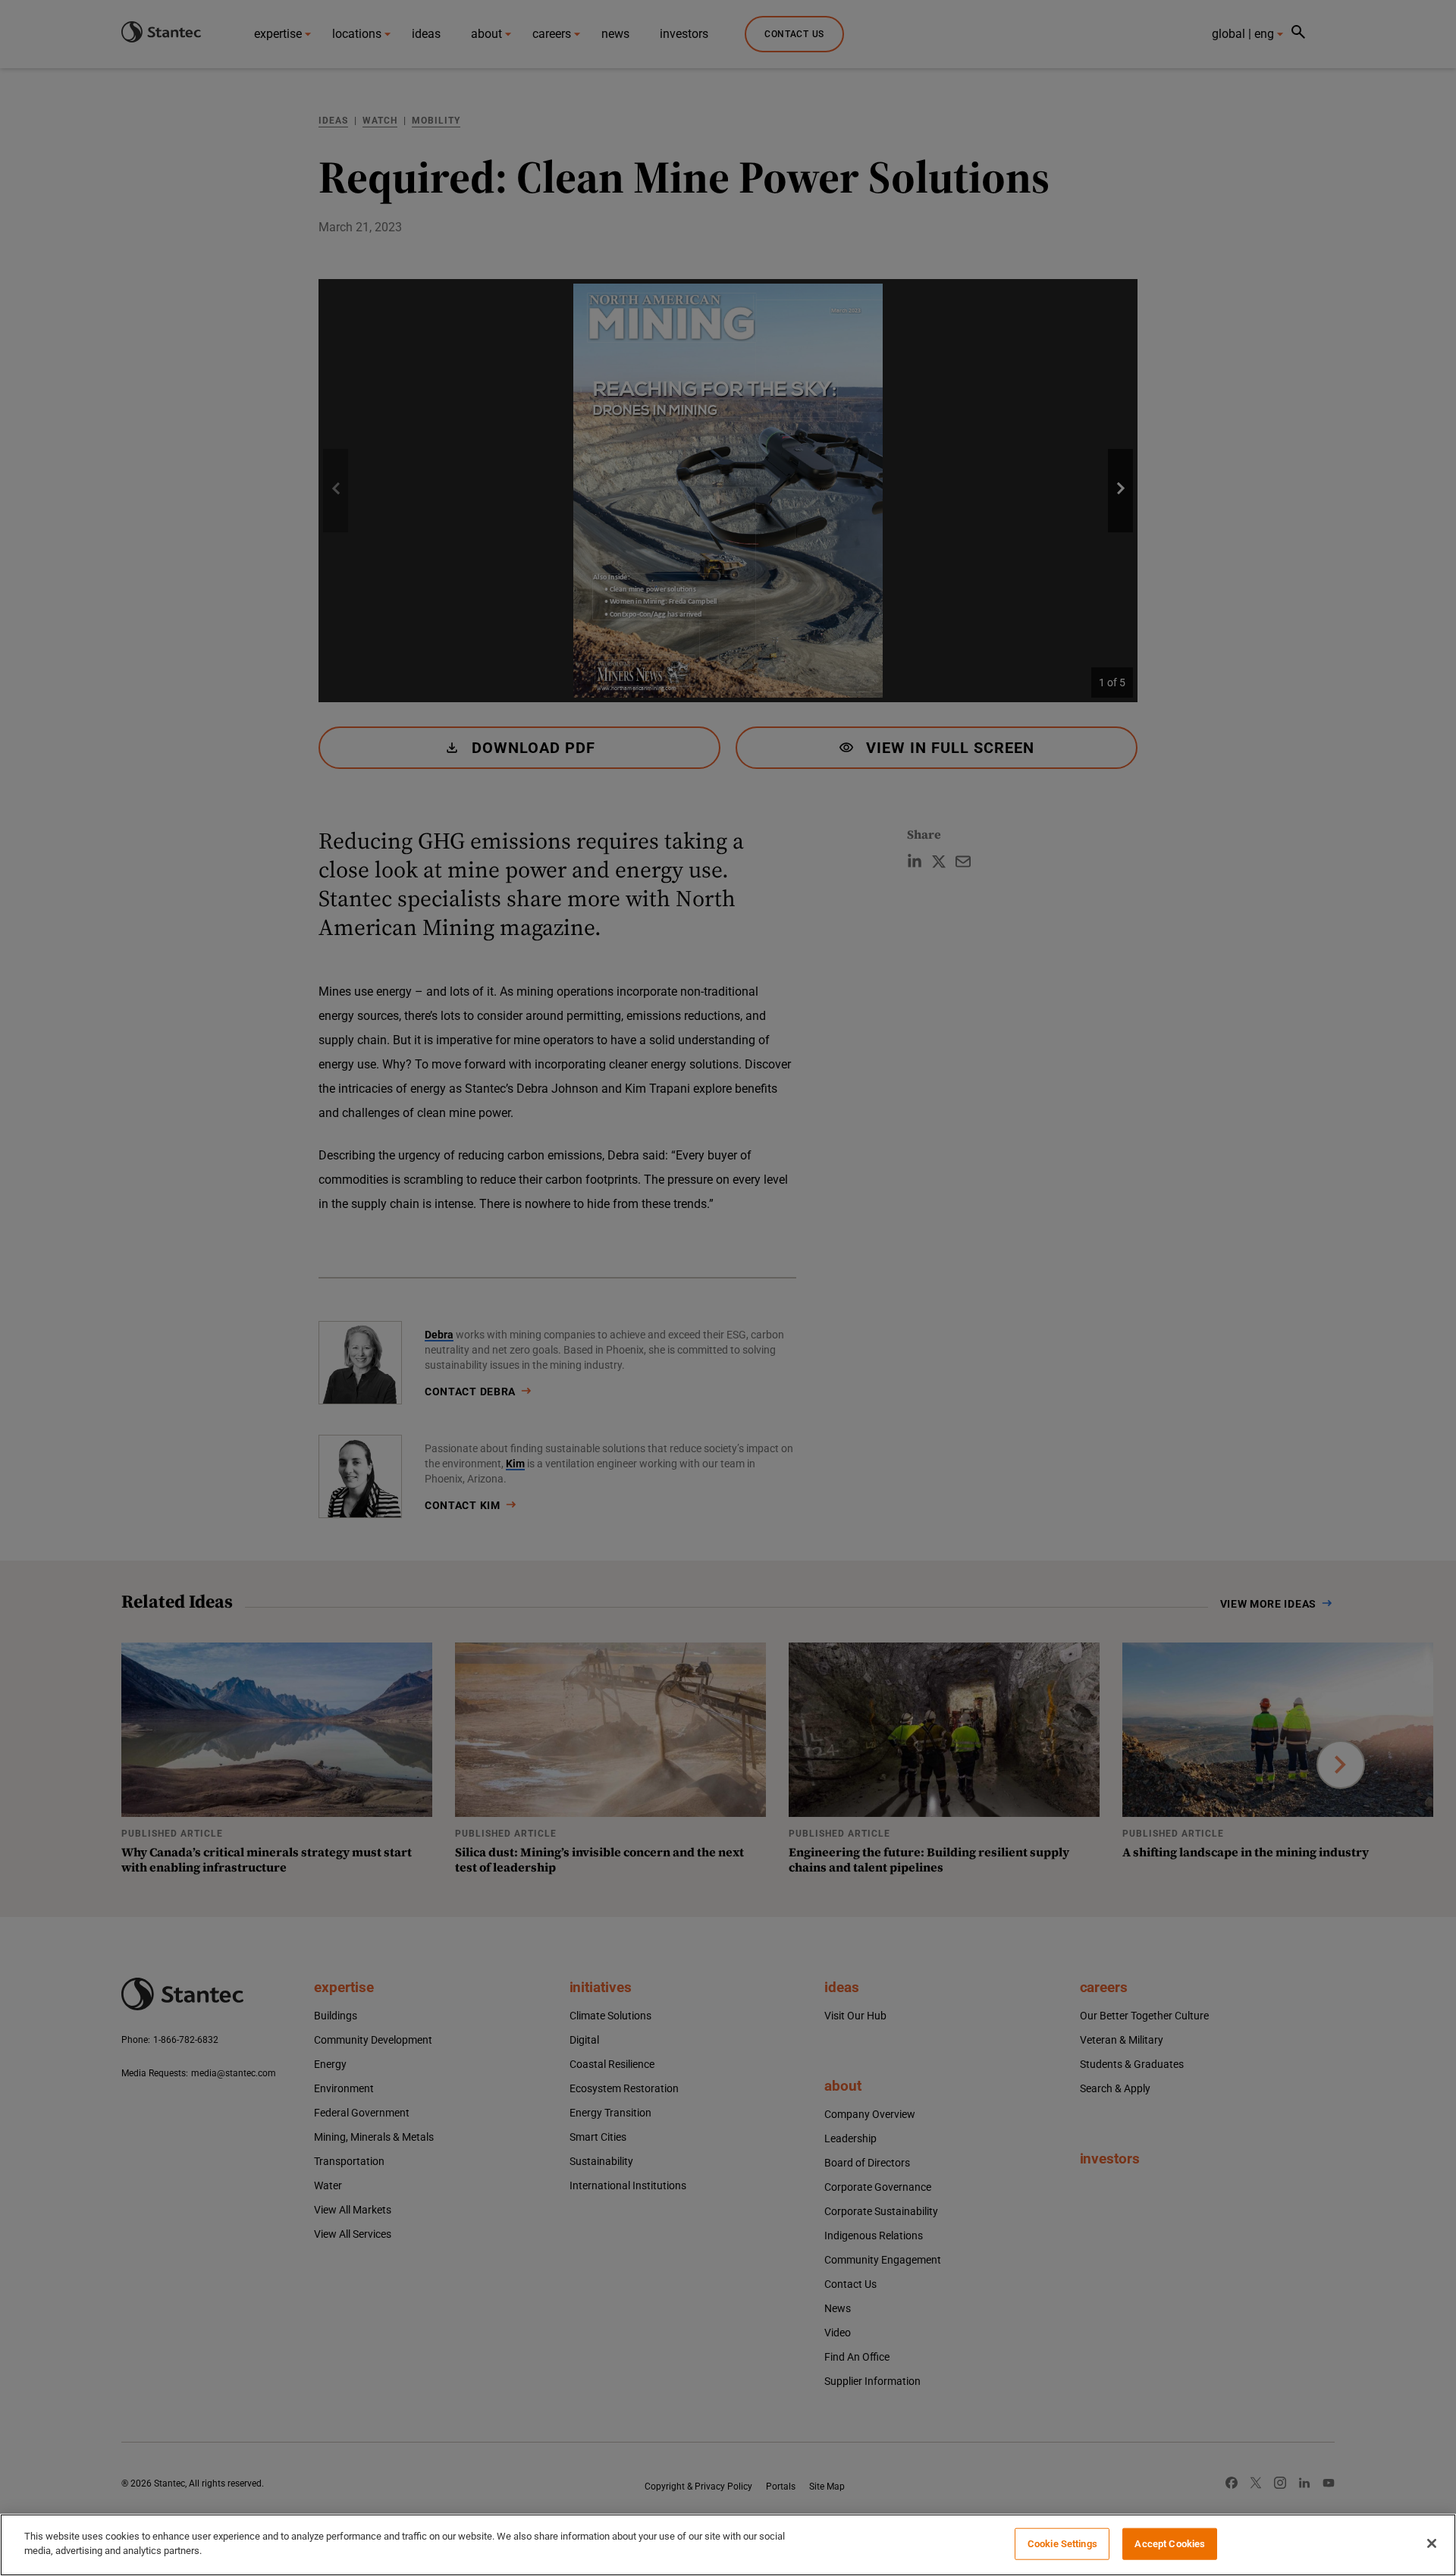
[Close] (1432, 2543)
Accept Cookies (1170, 2544)
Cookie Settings (1062, 2544)
